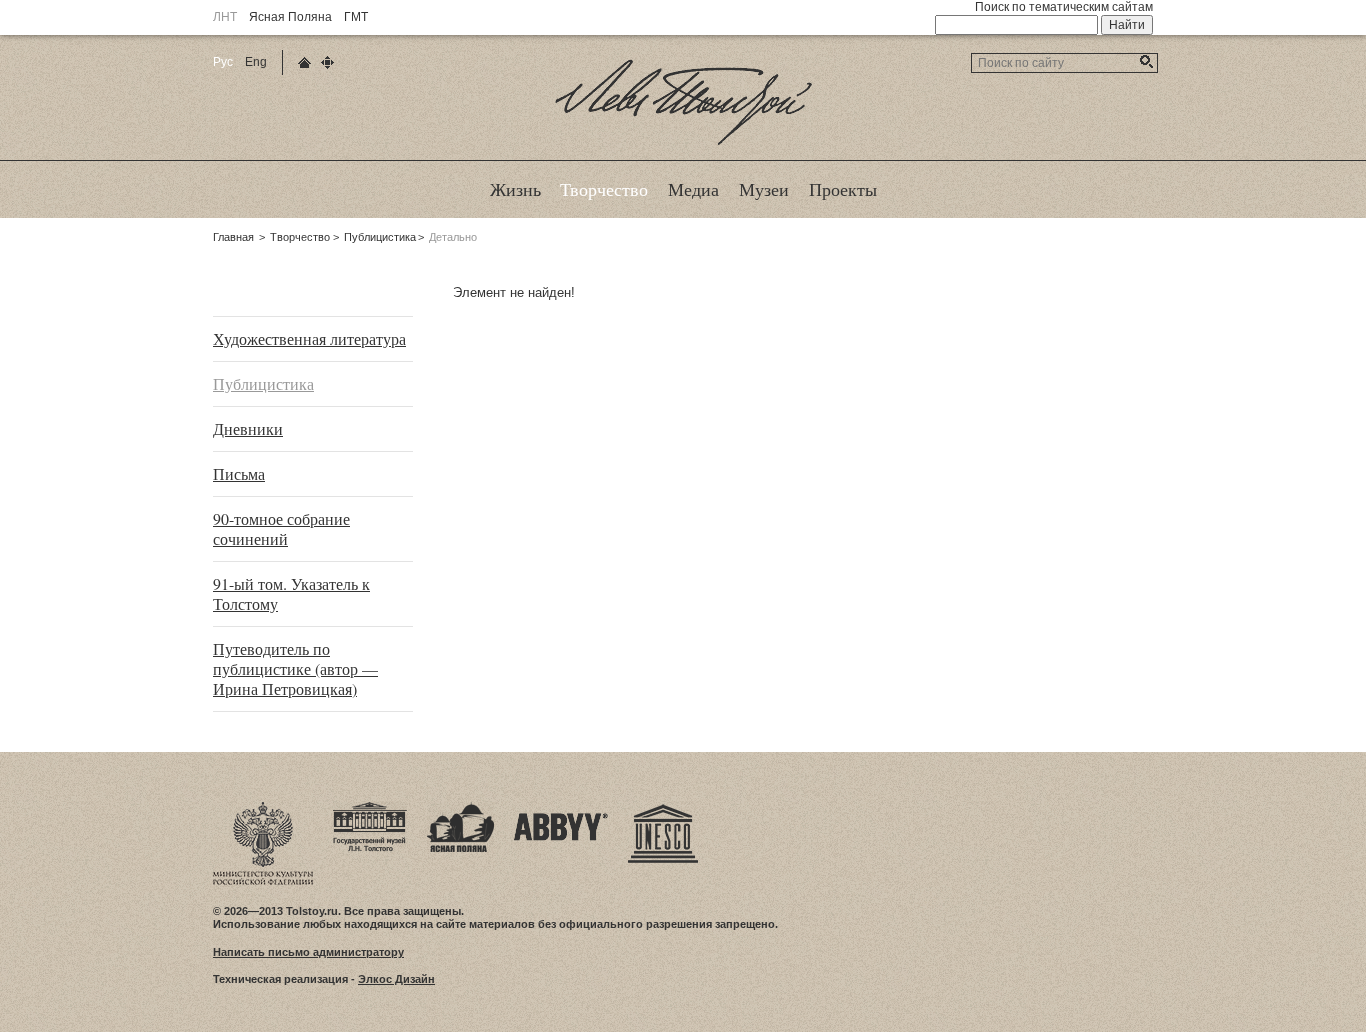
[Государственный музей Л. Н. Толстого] (370, 808)
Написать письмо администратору (308, 952)
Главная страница (304, 62)
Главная (233, 237)
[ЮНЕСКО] (663, 808)
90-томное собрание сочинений (281, 528)
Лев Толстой (683, 144)
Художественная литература (309, 338)
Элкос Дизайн (396, 979)
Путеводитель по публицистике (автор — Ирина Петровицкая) (295, 668)
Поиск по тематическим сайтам (1064, 7)
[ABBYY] (561, 808)
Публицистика (380, 237)
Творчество (300, 237)
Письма (239, 473)
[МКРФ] (263, 808)
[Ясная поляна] (460, 808)
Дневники (248, 428)
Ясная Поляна (290, 17)
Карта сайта (327, 62)
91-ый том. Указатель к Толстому (291, 593)
